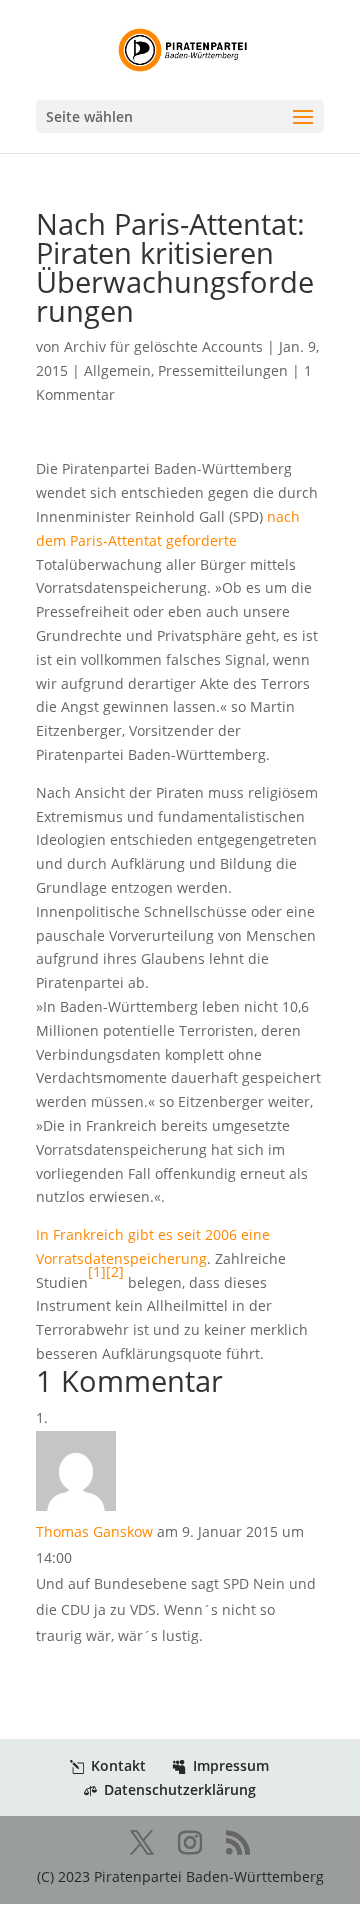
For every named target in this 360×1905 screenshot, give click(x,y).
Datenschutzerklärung (180, 1789)
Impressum (231, 1765)
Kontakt (118, 1765)
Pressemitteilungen (223, 370)
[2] (115, 1271)
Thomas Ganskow (94, 1531)
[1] (97, 1271)
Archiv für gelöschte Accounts (163, 346)
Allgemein (117, 370)
